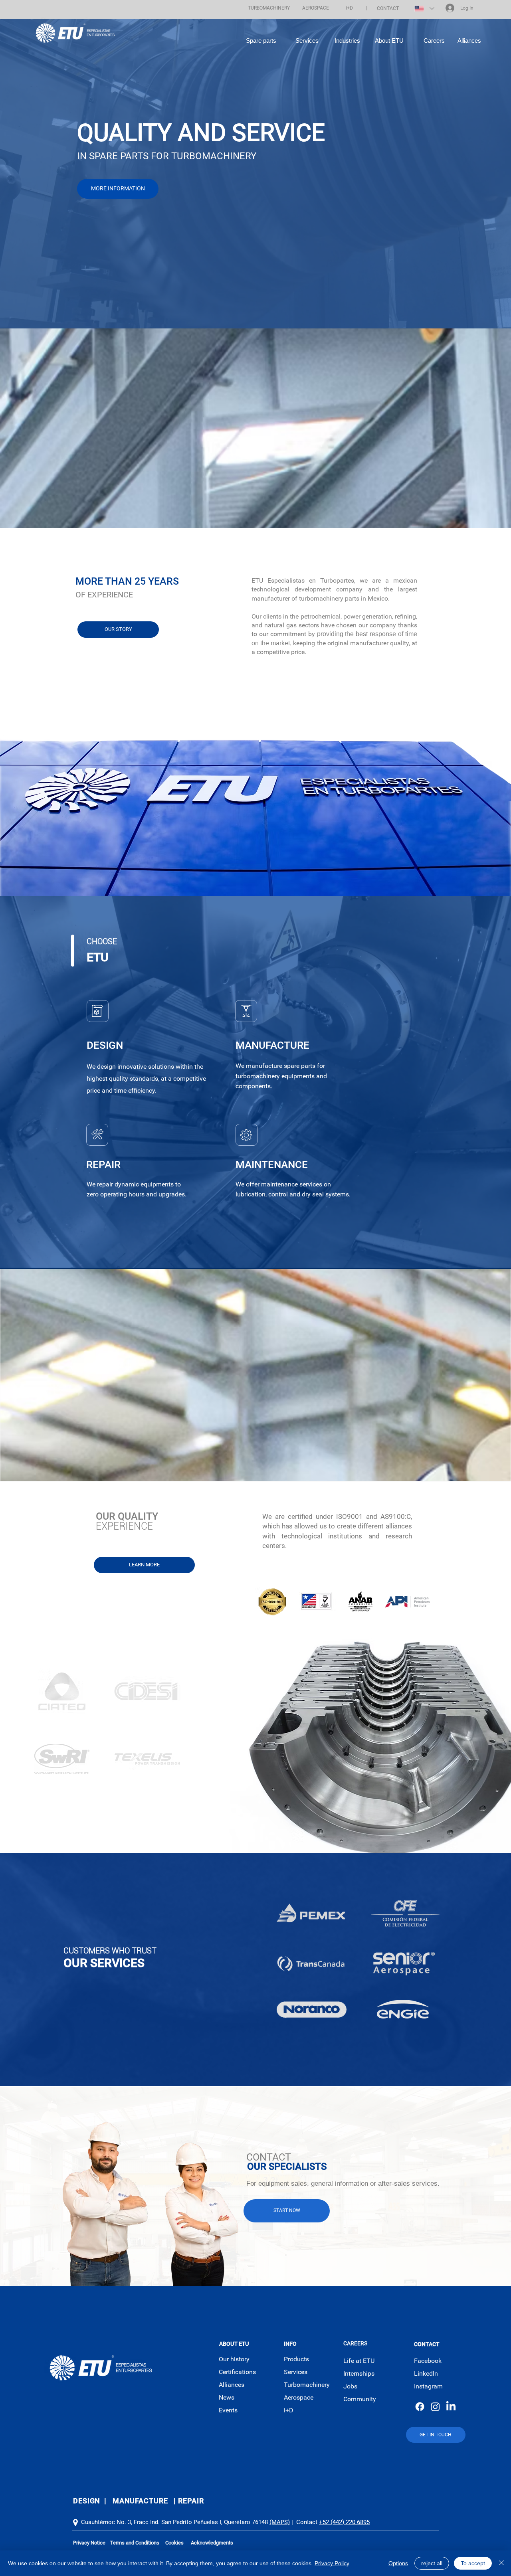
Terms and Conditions (135, 2543)
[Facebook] (420, 2407)
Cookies (174, 2543)
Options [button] (398, 2563)
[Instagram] (435, 2407)
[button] (269, 8)
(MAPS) (280, 2522)
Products (296, 2359)
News (227, 2397)
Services (296, 2372)
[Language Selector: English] (424, 8)
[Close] (501, 2563)
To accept (473, 2563)
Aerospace (299, 2397)
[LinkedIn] (451, 2407)
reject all (432, 2563)
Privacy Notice (90, 2543)
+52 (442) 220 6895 (344, 2522)
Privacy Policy (332, 2563)
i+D (289, 2410)
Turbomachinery (307, 2385)
